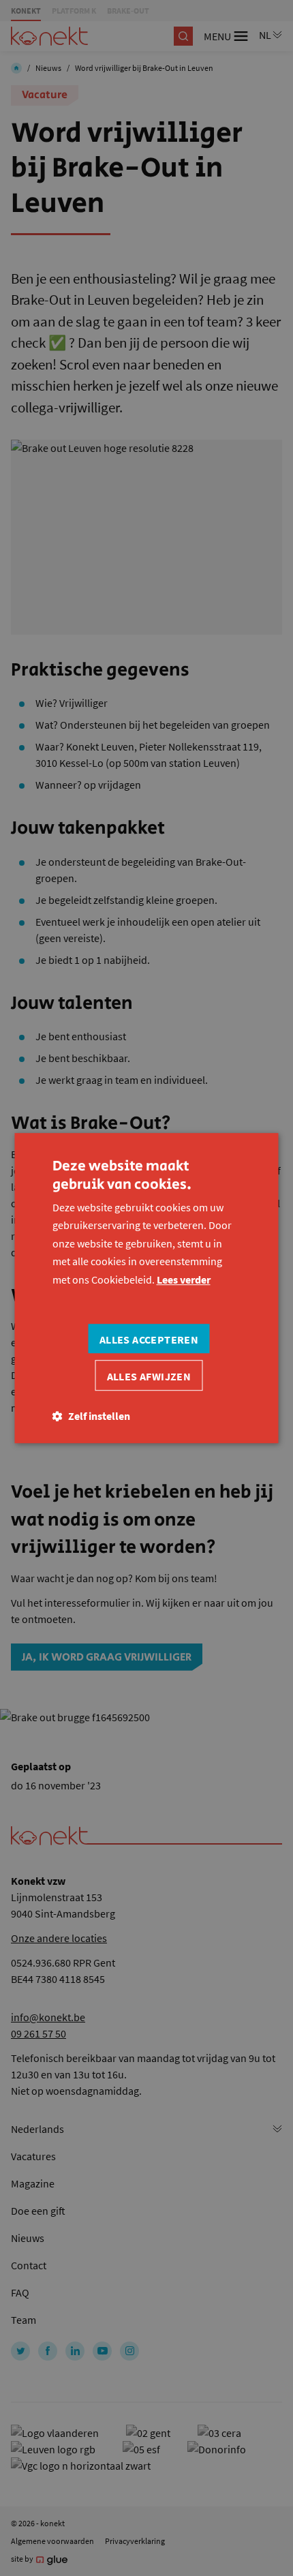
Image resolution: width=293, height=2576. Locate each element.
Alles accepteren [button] (149, 1339)
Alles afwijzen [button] (149, 1376)
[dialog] (146, 1288)
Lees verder (184, 1279)
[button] (91, 1416)
